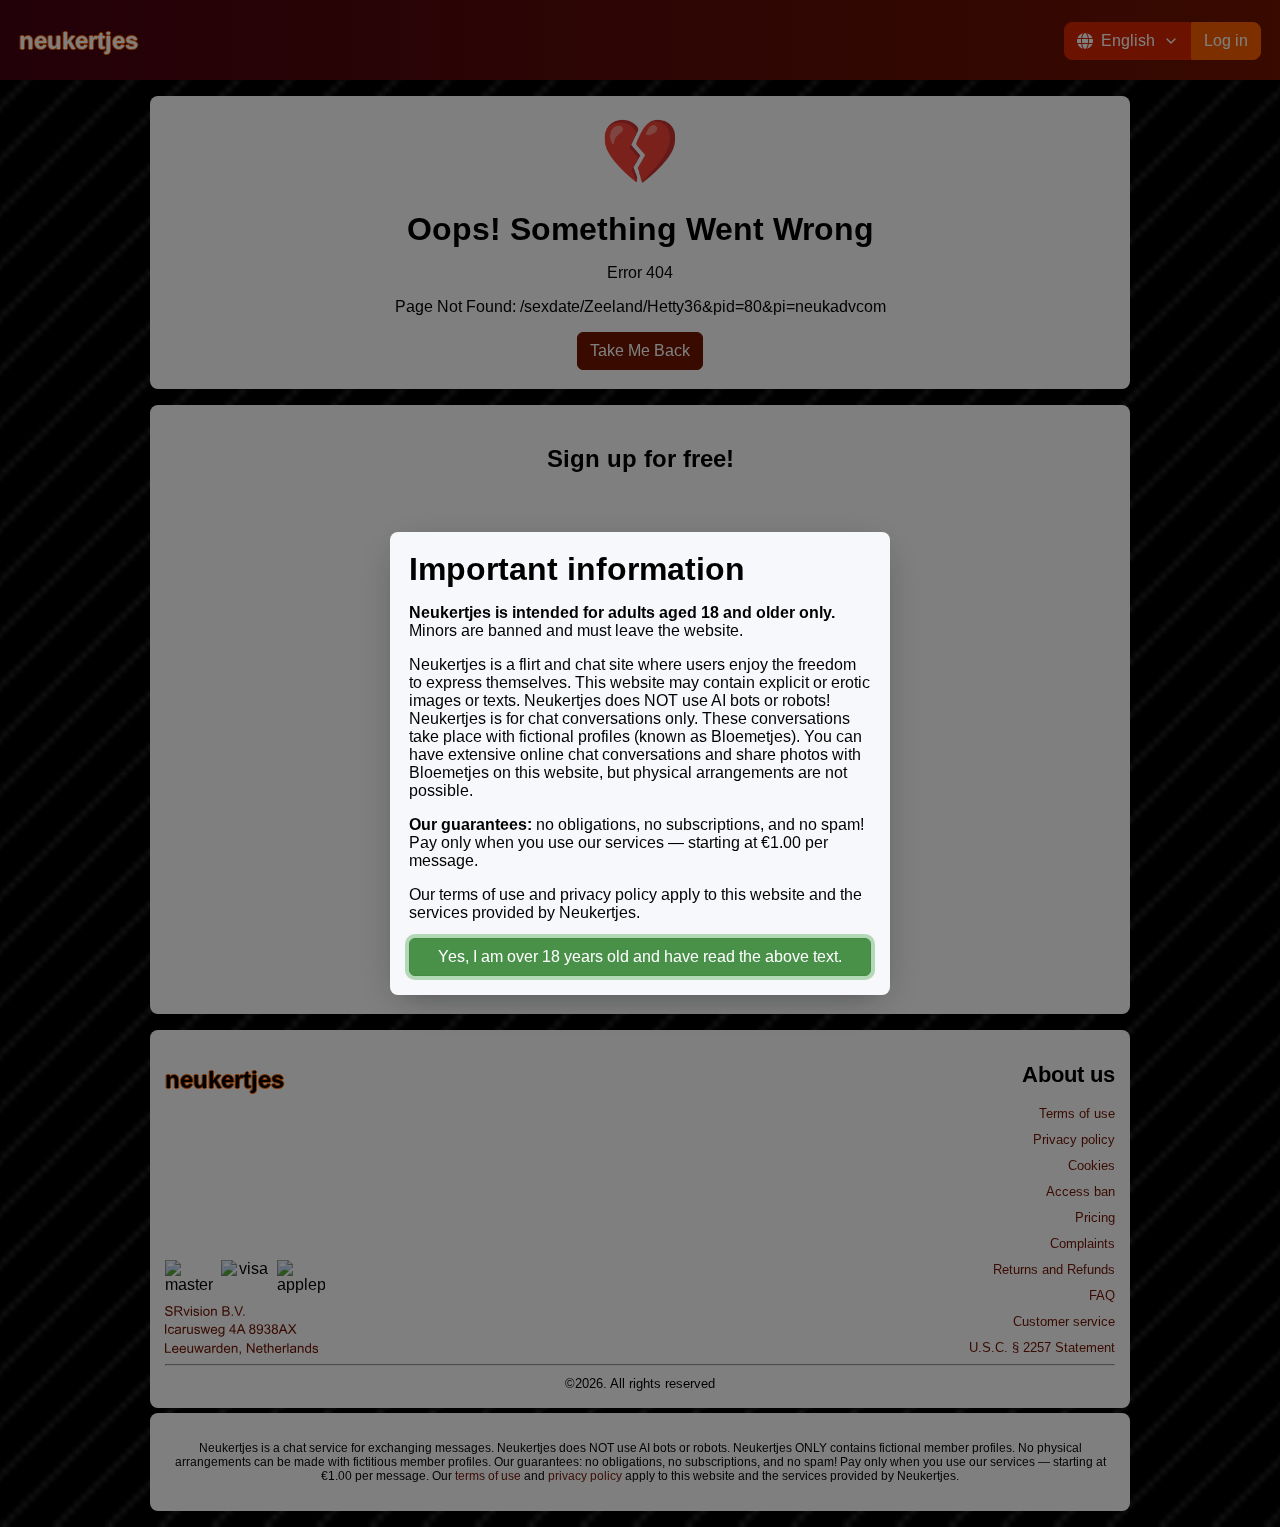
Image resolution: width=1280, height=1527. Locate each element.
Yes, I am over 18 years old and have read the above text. (640, 956)
